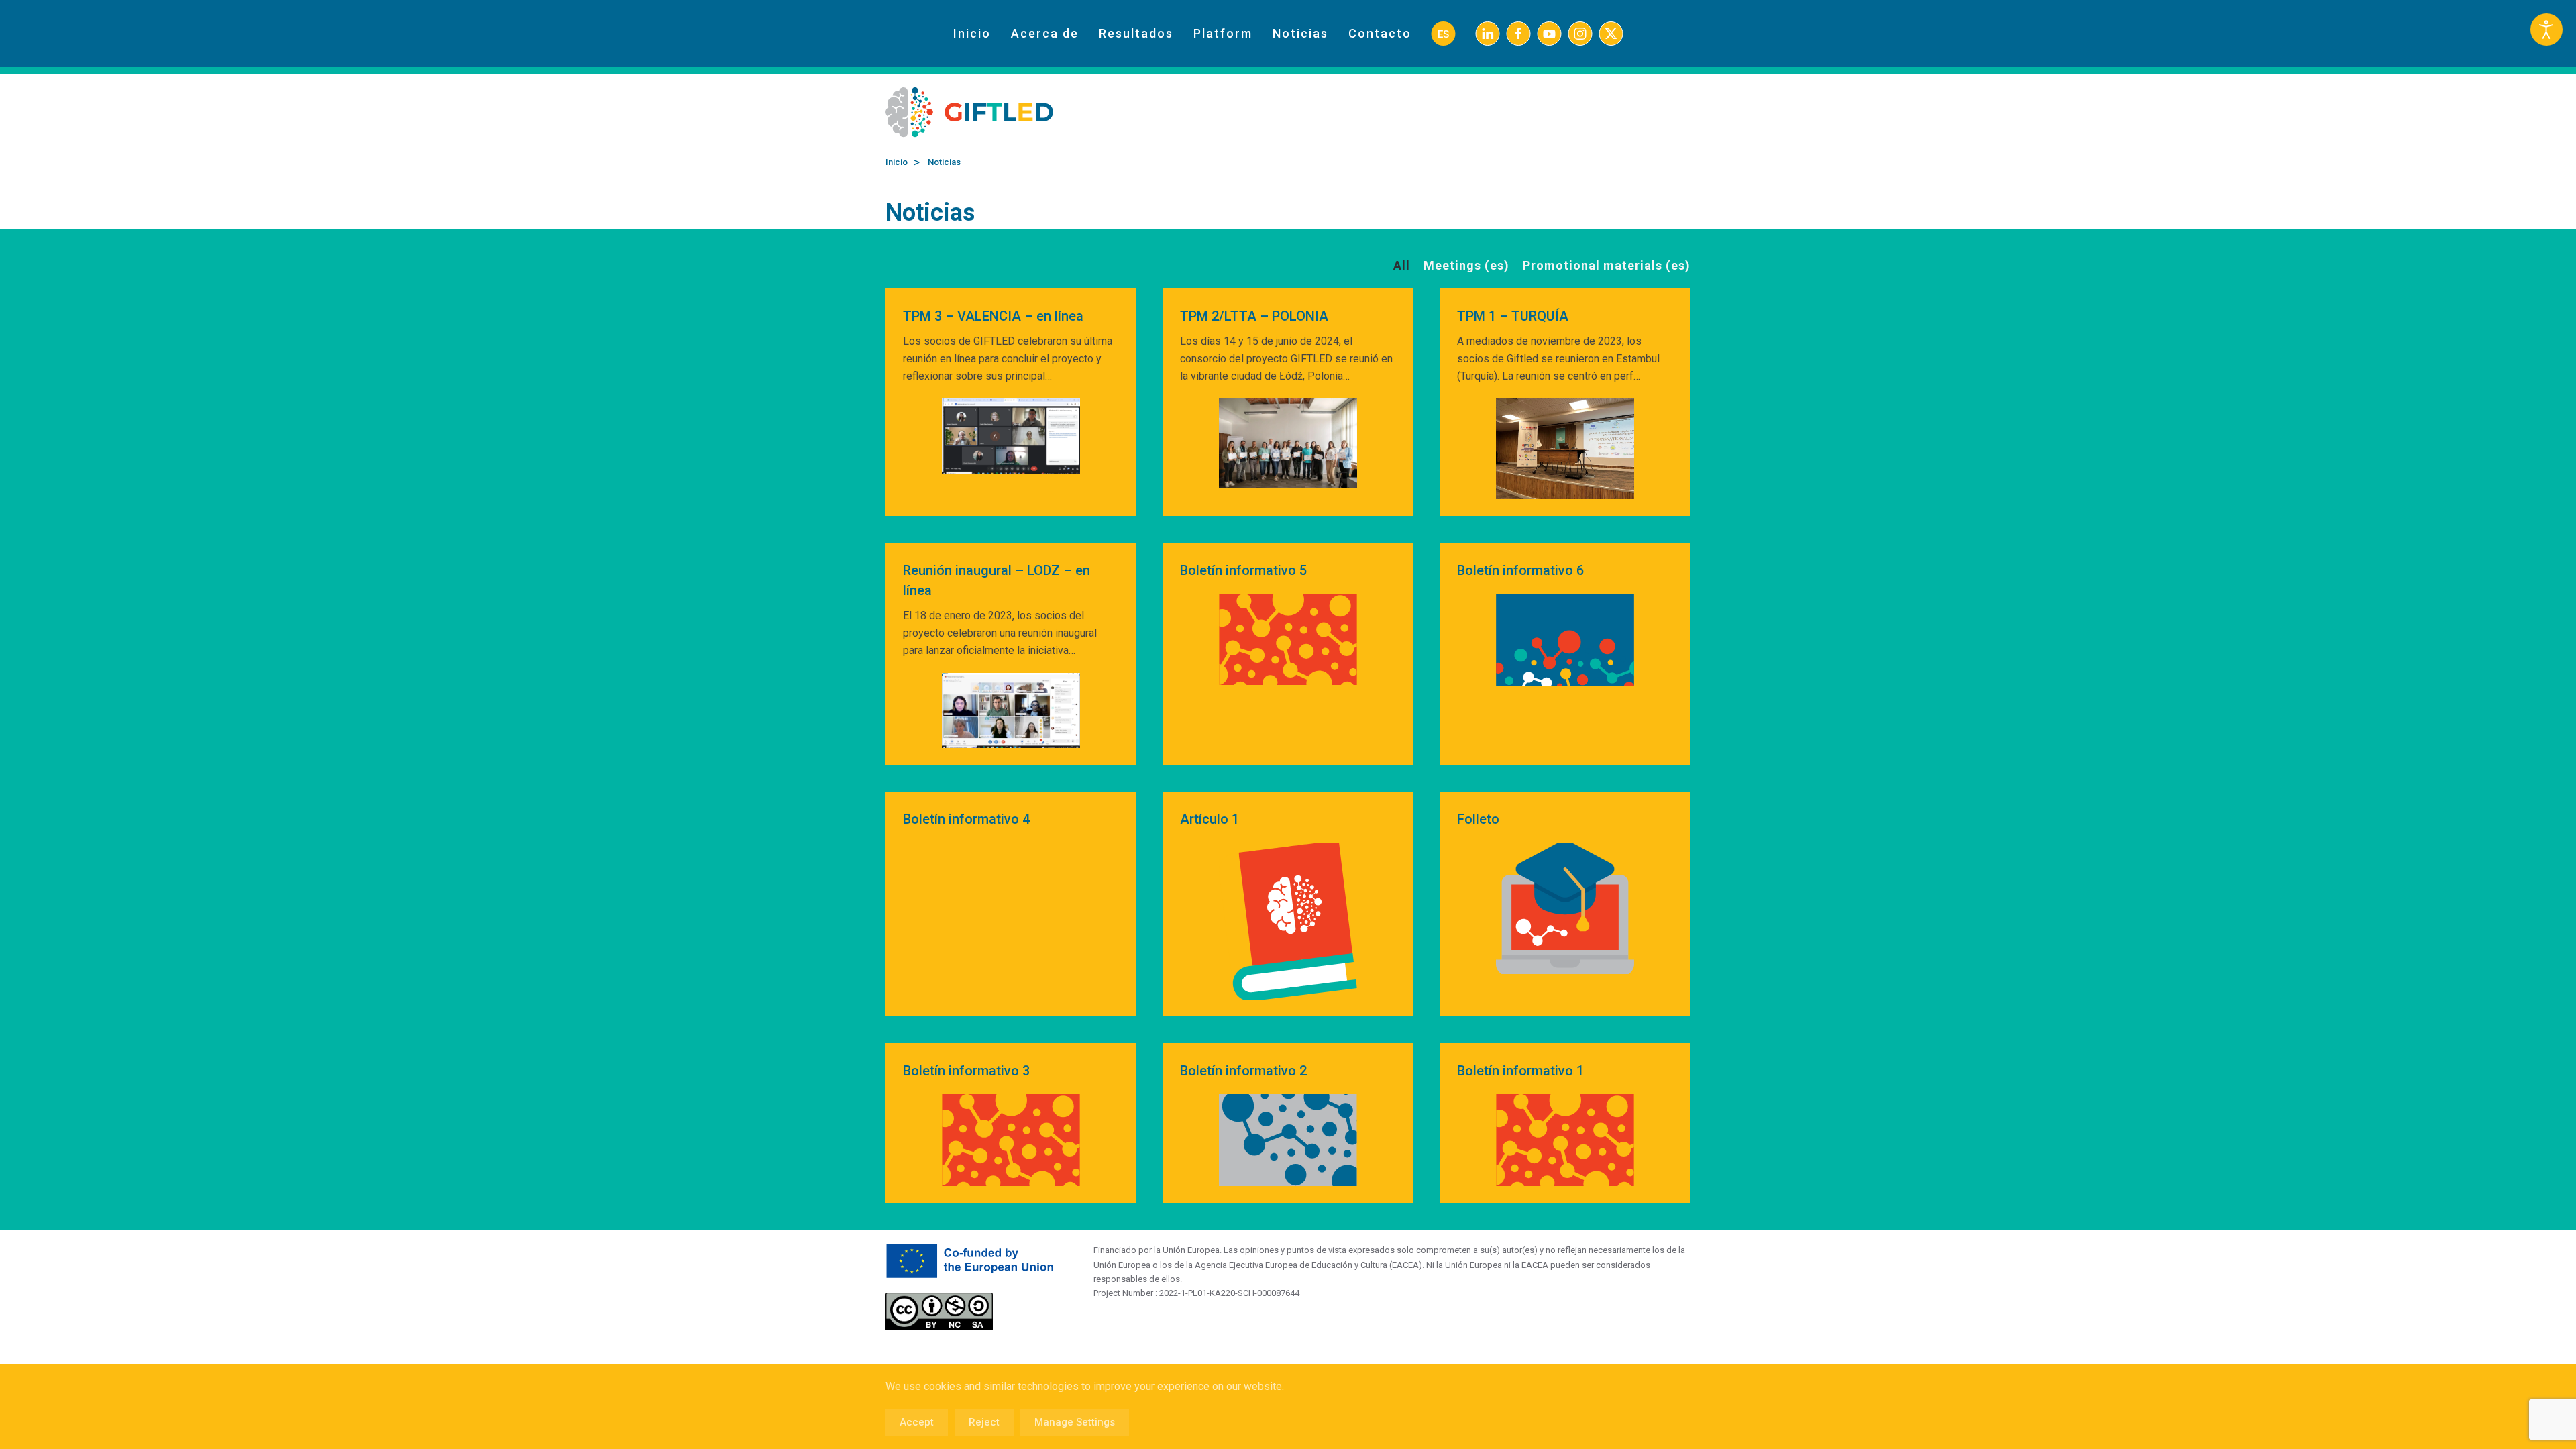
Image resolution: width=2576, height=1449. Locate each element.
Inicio (972, 33)
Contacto (1380, 33)
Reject (984, 1422)
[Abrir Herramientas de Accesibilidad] (2546, 30)
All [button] (1402, 265)
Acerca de (1045, 33)
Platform (1223, 33)
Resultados (1136, 33)
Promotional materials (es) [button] (1607, 265)
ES (1443, 34)
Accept (917, 1422)
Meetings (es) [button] (1466, 265)
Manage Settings (1075, 1422)
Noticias (1300, 33)
